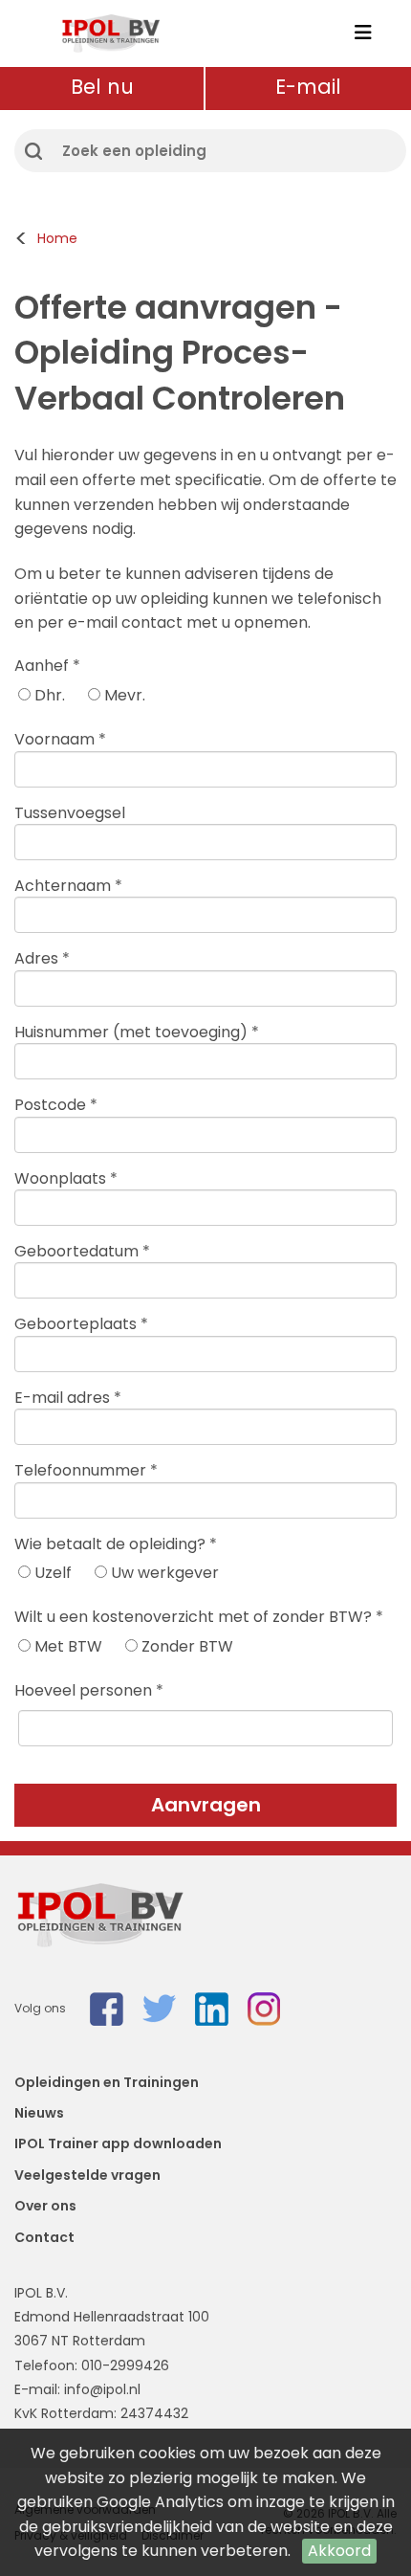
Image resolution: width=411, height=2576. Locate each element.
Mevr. (123, 695)
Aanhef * (47, 666)
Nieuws (39, 2113)
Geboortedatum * (82, 1251)
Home (57, 238)
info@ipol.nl (102, 2389)
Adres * (42, 958)
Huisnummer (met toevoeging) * (137, 1032)
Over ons (45, 2206)
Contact (44, 2237)
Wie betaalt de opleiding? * (116, 1544)
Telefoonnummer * (86, 1470)
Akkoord (339, 2551)
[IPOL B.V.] (110, 33)
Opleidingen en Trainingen (107, 2082)
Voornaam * (60, 739)
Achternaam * (68, 886)
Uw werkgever (163, 1573)
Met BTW (66, 1646)
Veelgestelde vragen (87, 2175)
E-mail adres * (68, 1398)
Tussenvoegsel (70, 813)
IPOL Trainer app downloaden (118, 2143)
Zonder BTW (185, 1646)
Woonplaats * (66, 1178)
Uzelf (51, 1573)
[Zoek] (33, 151)
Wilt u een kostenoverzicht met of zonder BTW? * (199, 1617)
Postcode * (56, 1105)
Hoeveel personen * (89, 1690)
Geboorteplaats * (81, 1324)
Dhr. (48, 695)
